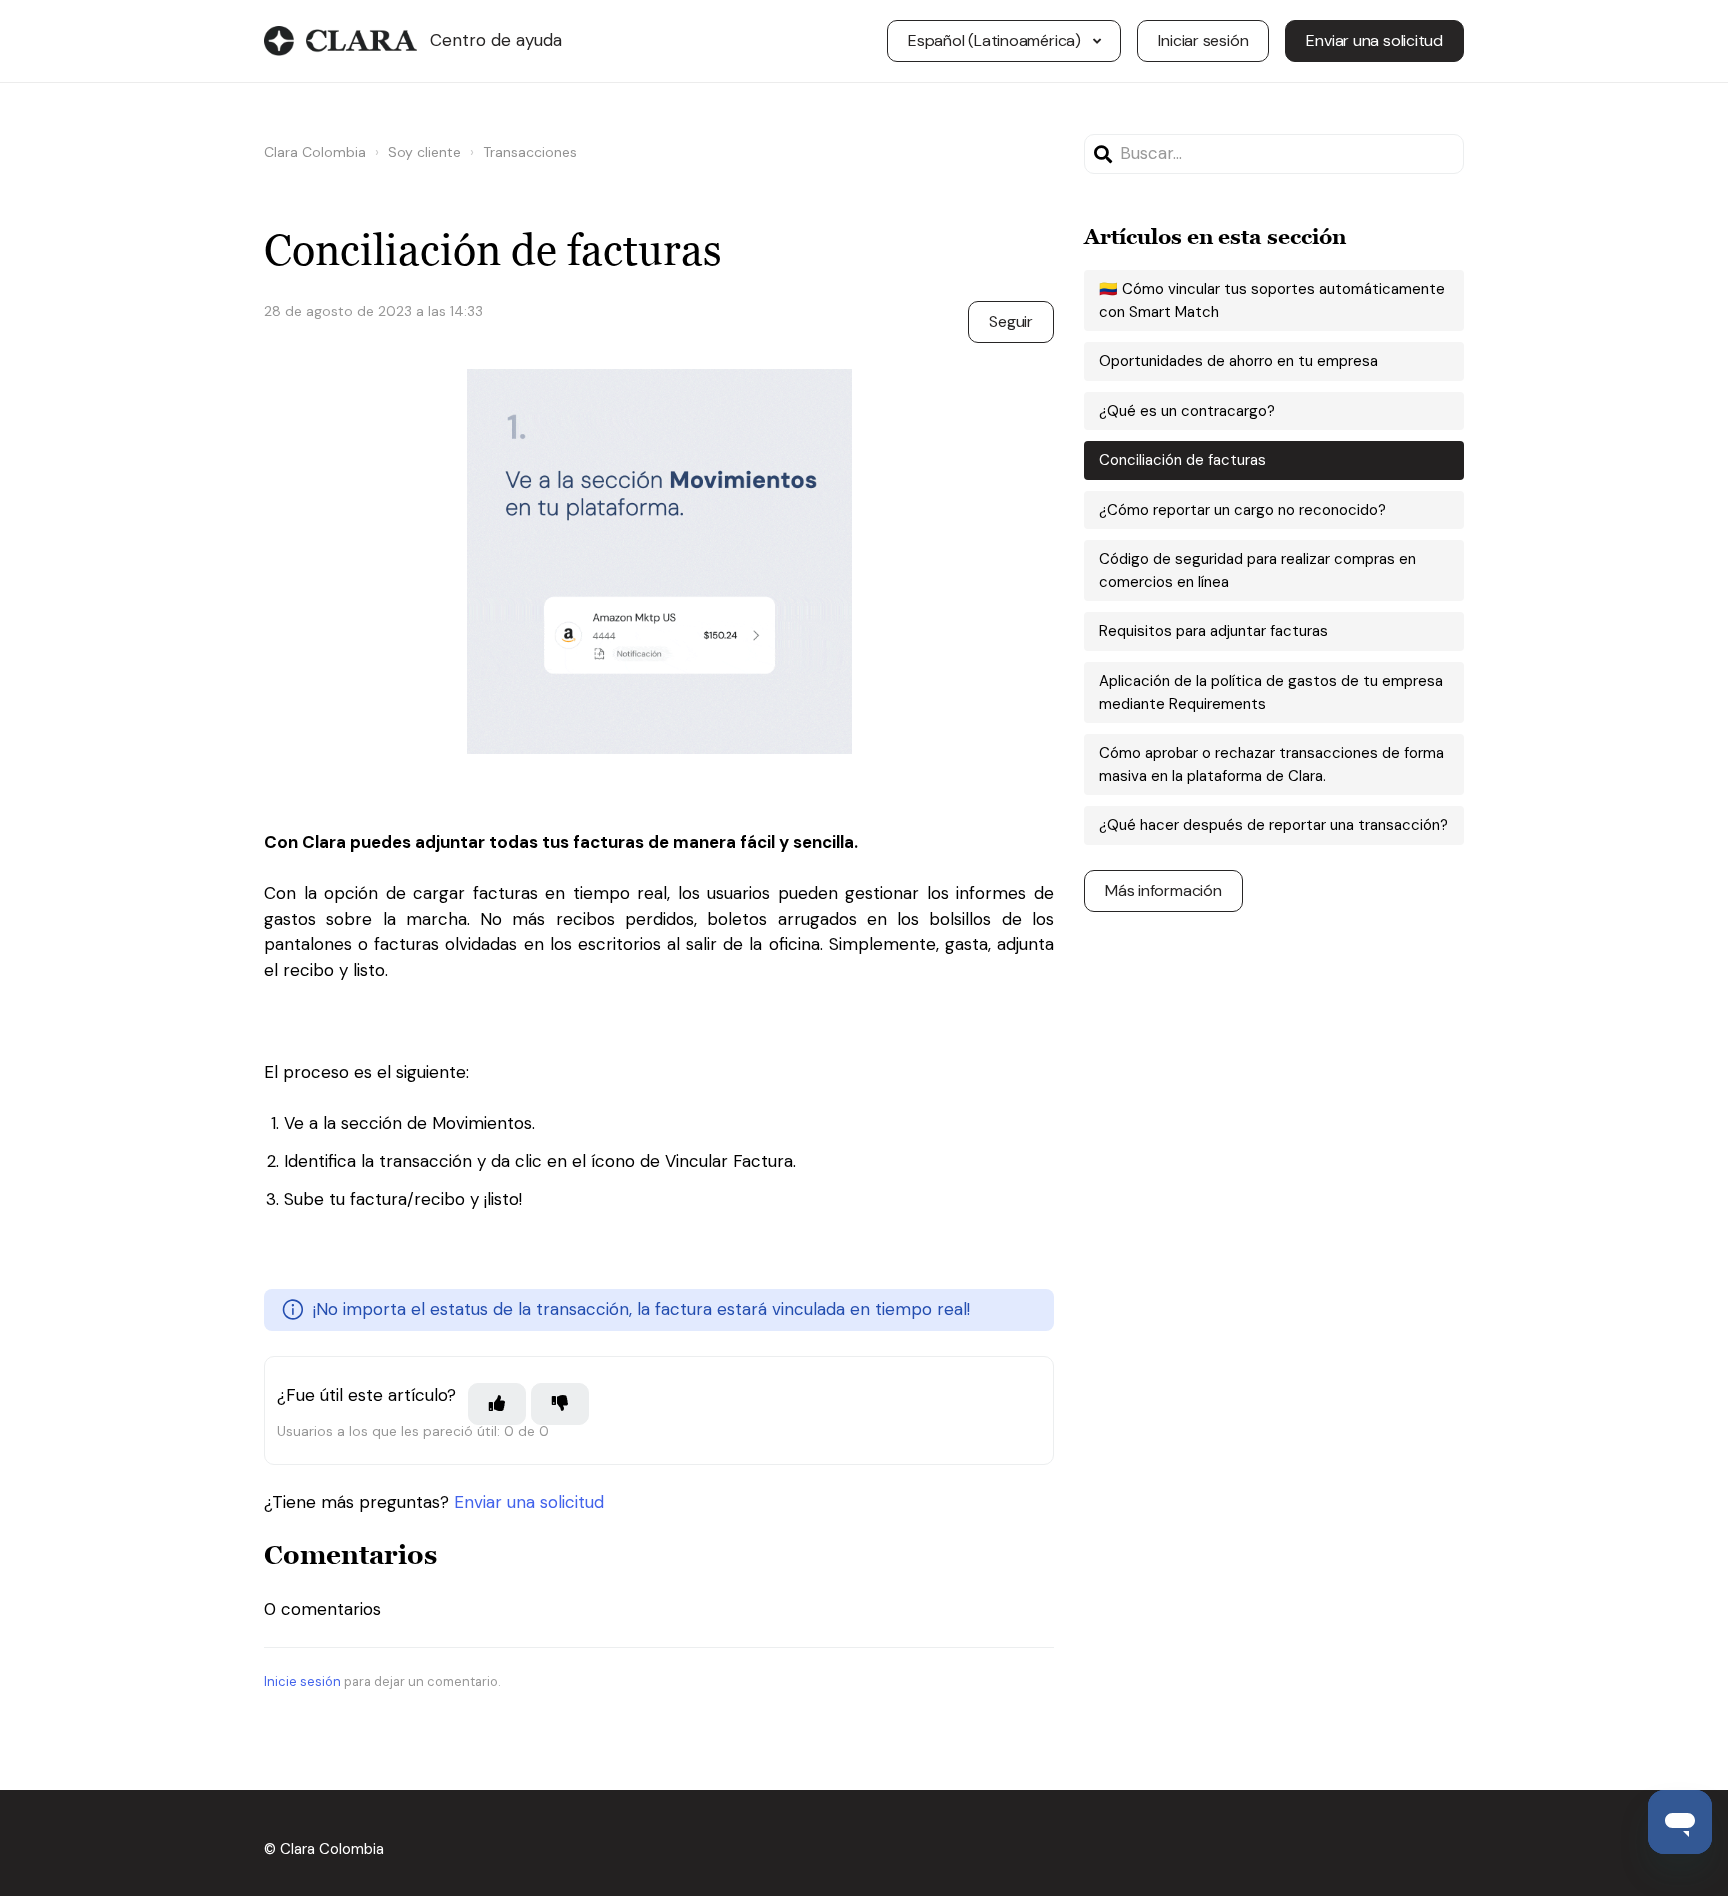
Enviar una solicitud (1374, 40)
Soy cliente (424, 152)
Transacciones (530, 152)
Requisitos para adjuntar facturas (1213, 631)
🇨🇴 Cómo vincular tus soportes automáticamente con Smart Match (1272, 300)
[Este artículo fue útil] (497, 1404)
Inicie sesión (302, 1681)
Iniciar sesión (1203, 40)
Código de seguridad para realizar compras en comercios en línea (1257, 570)
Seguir (1011, 321)
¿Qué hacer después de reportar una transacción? (1273, 825)
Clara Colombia (315, 152)
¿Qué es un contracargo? (1187, 411)
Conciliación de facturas (1182, 460)
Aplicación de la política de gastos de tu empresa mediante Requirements (1271, 692)
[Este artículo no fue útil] (560, 1404)
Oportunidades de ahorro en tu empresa (1238, 361)
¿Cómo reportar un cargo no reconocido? (1242, 510)
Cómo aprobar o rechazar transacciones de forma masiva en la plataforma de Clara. (1271, 764)
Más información (1163, 890)
